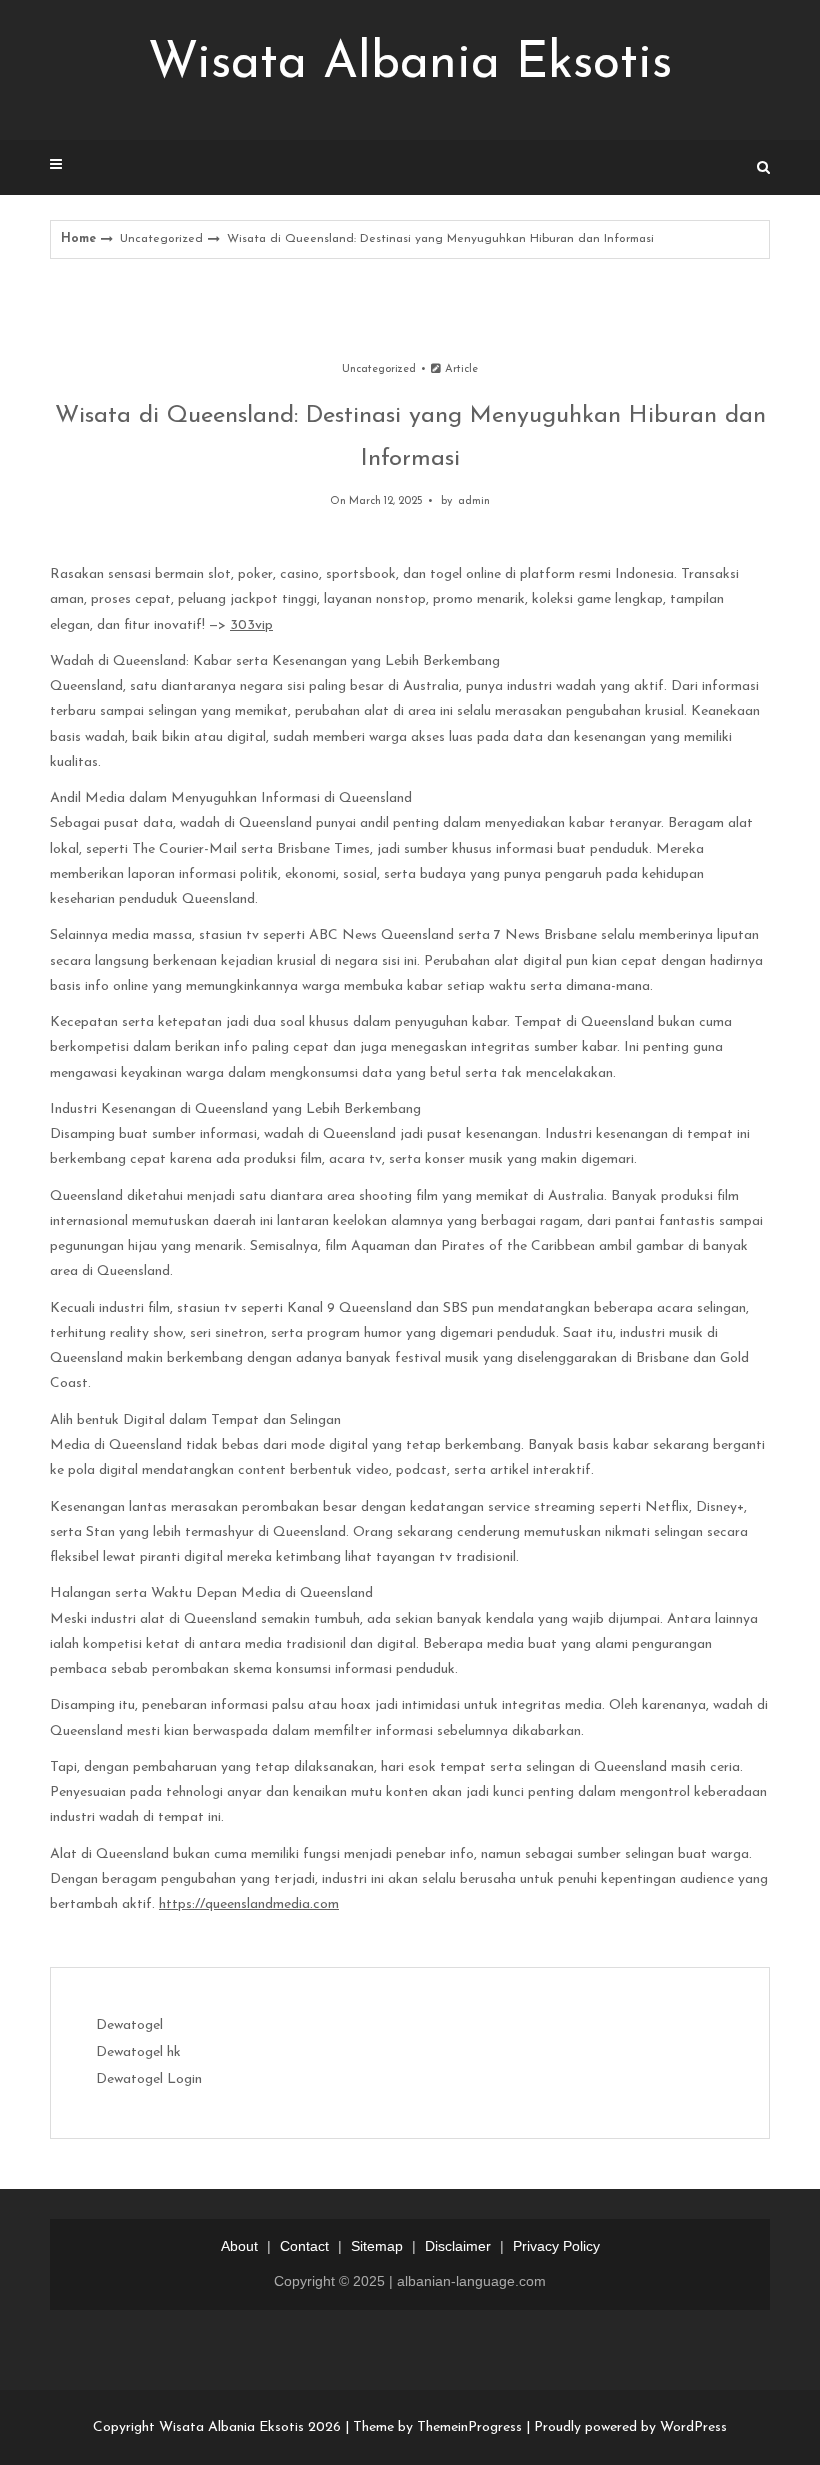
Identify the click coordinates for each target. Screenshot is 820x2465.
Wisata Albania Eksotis (410, 64)
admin (474, 501)
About (239, 2246)
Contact (304, 2246)
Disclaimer (458, 2246)
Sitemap (377, 2246)
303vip (251, 625)
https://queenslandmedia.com (249, 1904)
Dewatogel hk (138, 2052)
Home (78, 239)
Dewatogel (129, 2025)
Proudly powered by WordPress (630, 2427)
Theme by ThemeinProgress (437, 2427)
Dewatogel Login (149, 2079)
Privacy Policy (556, 2246)
